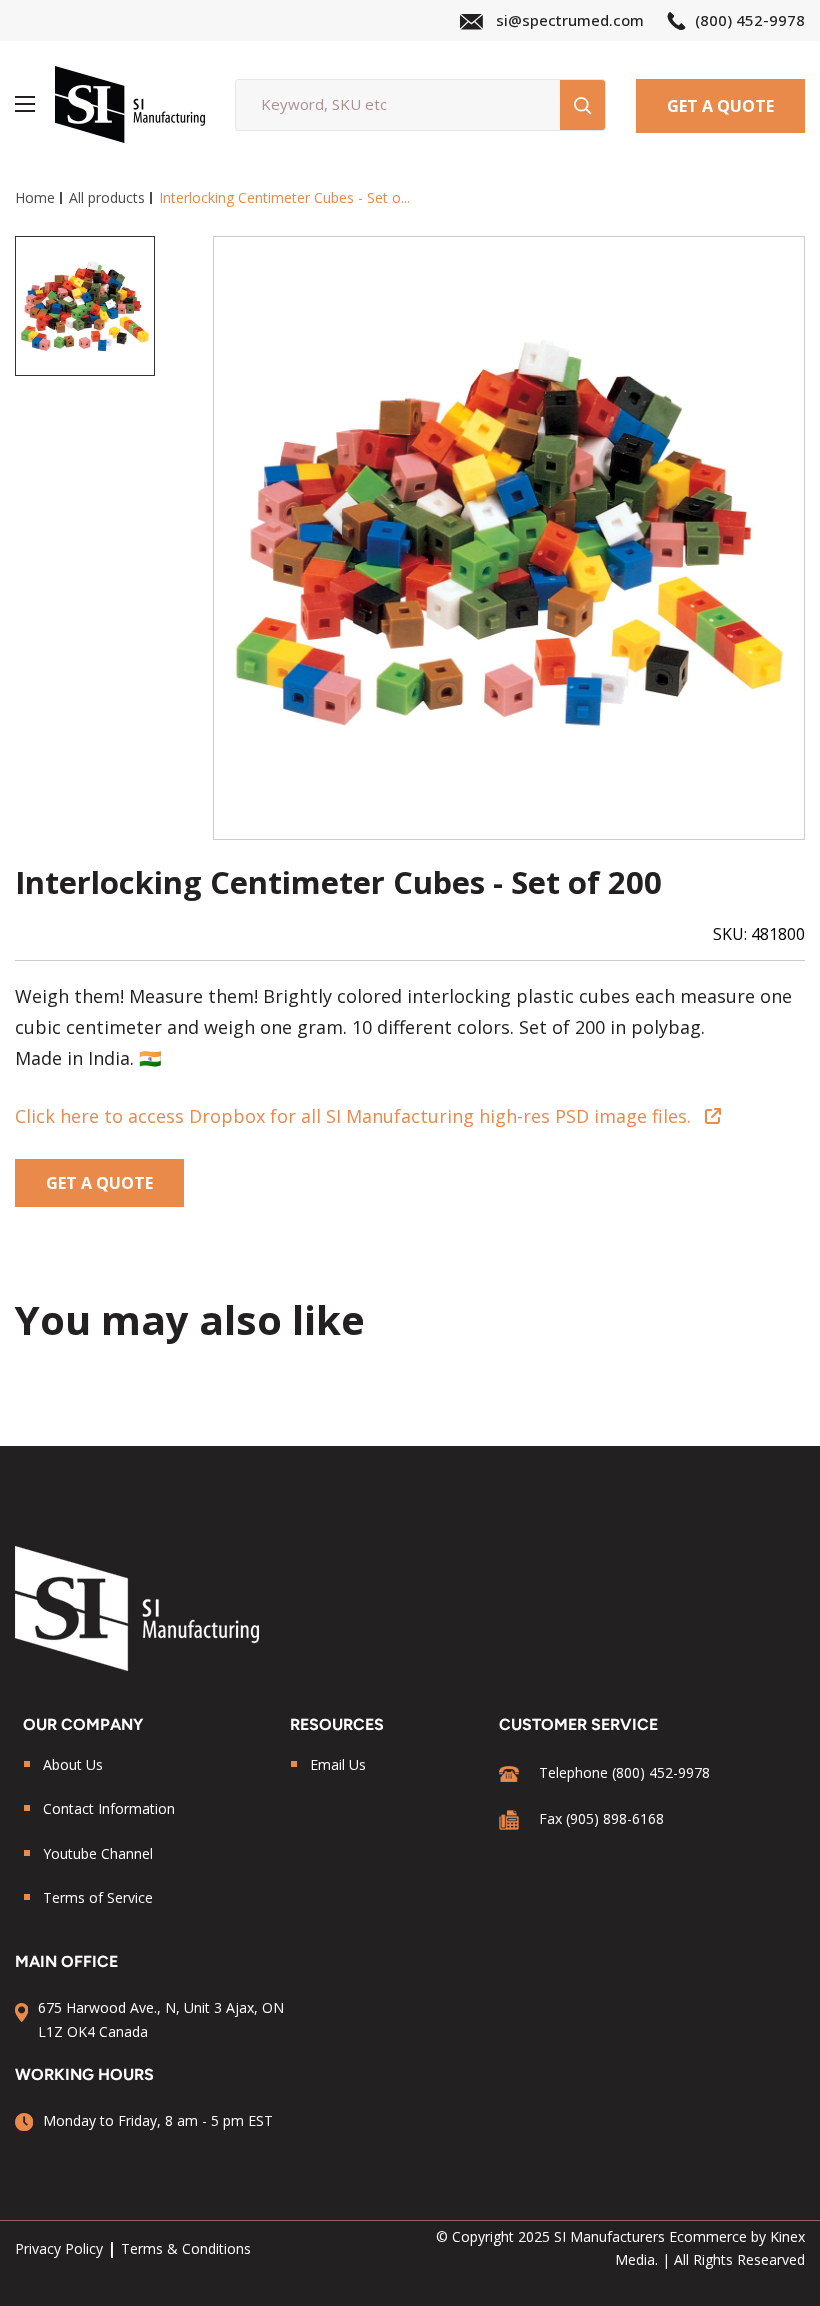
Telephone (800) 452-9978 (624, 1772)
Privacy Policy (59, 2248)
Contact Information (109, 1808)
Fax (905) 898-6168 (601, 1818)
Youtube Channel (98, 1853)
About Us (73, 1764)
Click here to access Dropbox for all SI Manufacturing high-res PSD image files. (353, 1116)
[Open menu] (25, 104)
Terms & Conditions (186, 2248)
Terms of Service (98, 1897)
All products (107, 197)
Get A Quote (720, 106)
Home (35, 197)
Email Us (338, 1764)
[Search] (582, 105)
